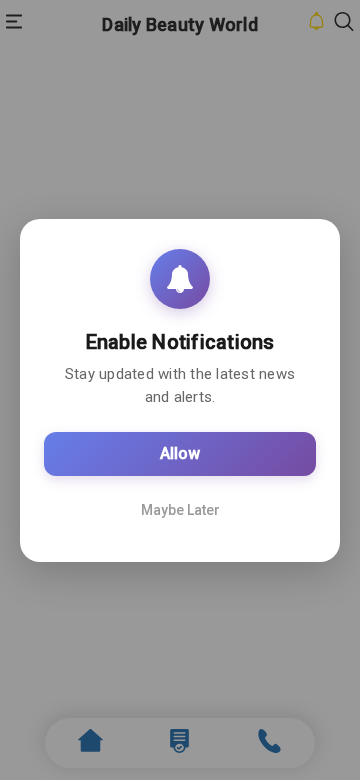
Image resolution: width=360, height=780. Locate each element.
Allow (180, 453)
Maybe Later (180, 510)
